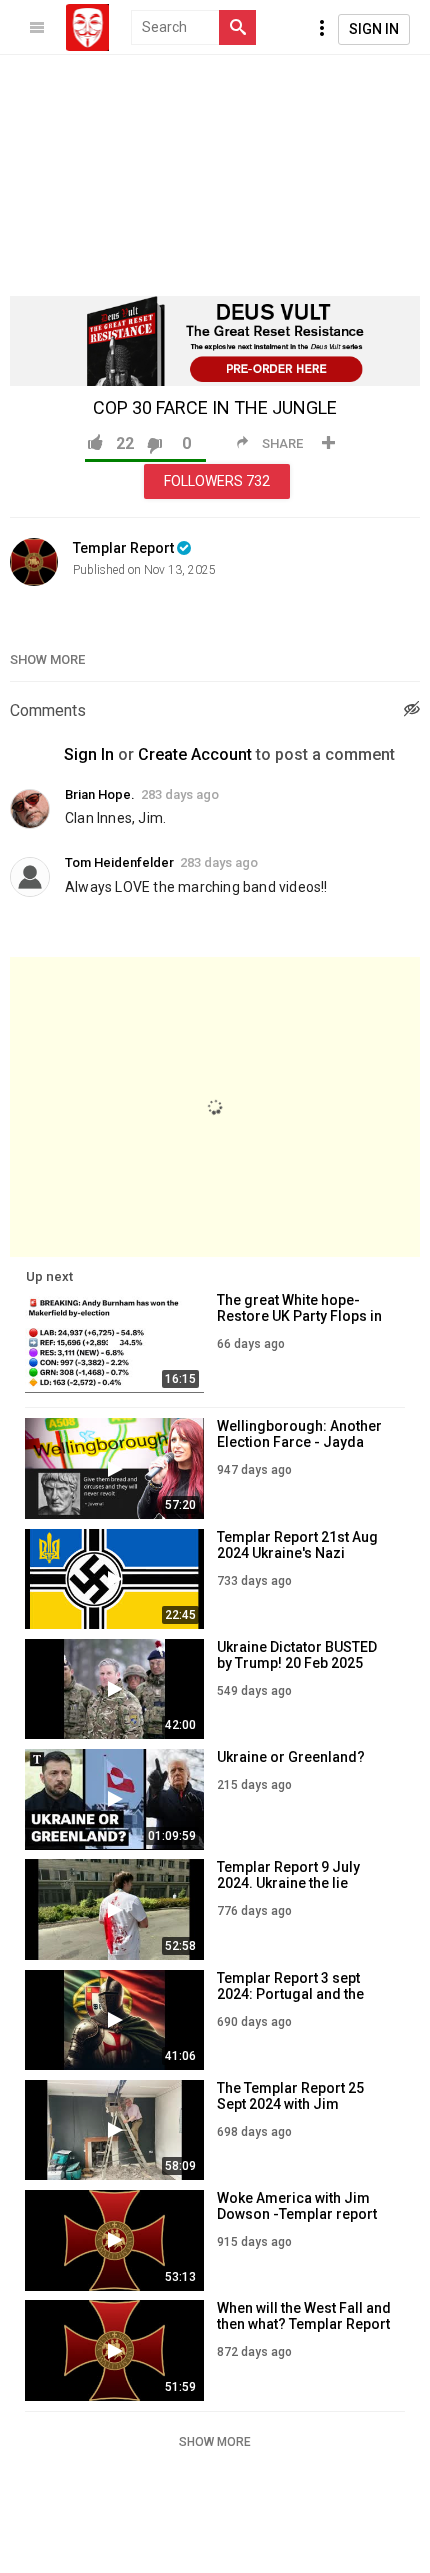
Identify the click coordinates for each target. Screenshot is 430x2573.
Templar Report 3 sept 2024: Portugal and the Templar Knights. (290, 1994)
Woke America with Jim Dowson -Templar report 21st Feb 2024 (297, 2214)
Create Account (195, 754)
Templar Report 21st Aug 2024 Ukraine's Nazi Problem (297, 1553)
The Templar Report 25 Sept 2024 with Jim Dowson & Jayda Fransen (300, 2104)
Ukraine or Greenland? (291, 1757)
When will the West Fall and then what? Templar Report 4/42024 (304, 2324)
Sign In (374, 29)
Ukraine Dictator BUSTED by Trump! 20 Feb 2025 (297, 1655)
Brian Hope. (100, 794)
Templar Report (123, 548)
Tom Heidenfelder (119, 862)
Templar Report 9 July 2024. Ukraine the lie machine (288, 1883)
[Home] (87, 27)
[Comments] (412, 711)
